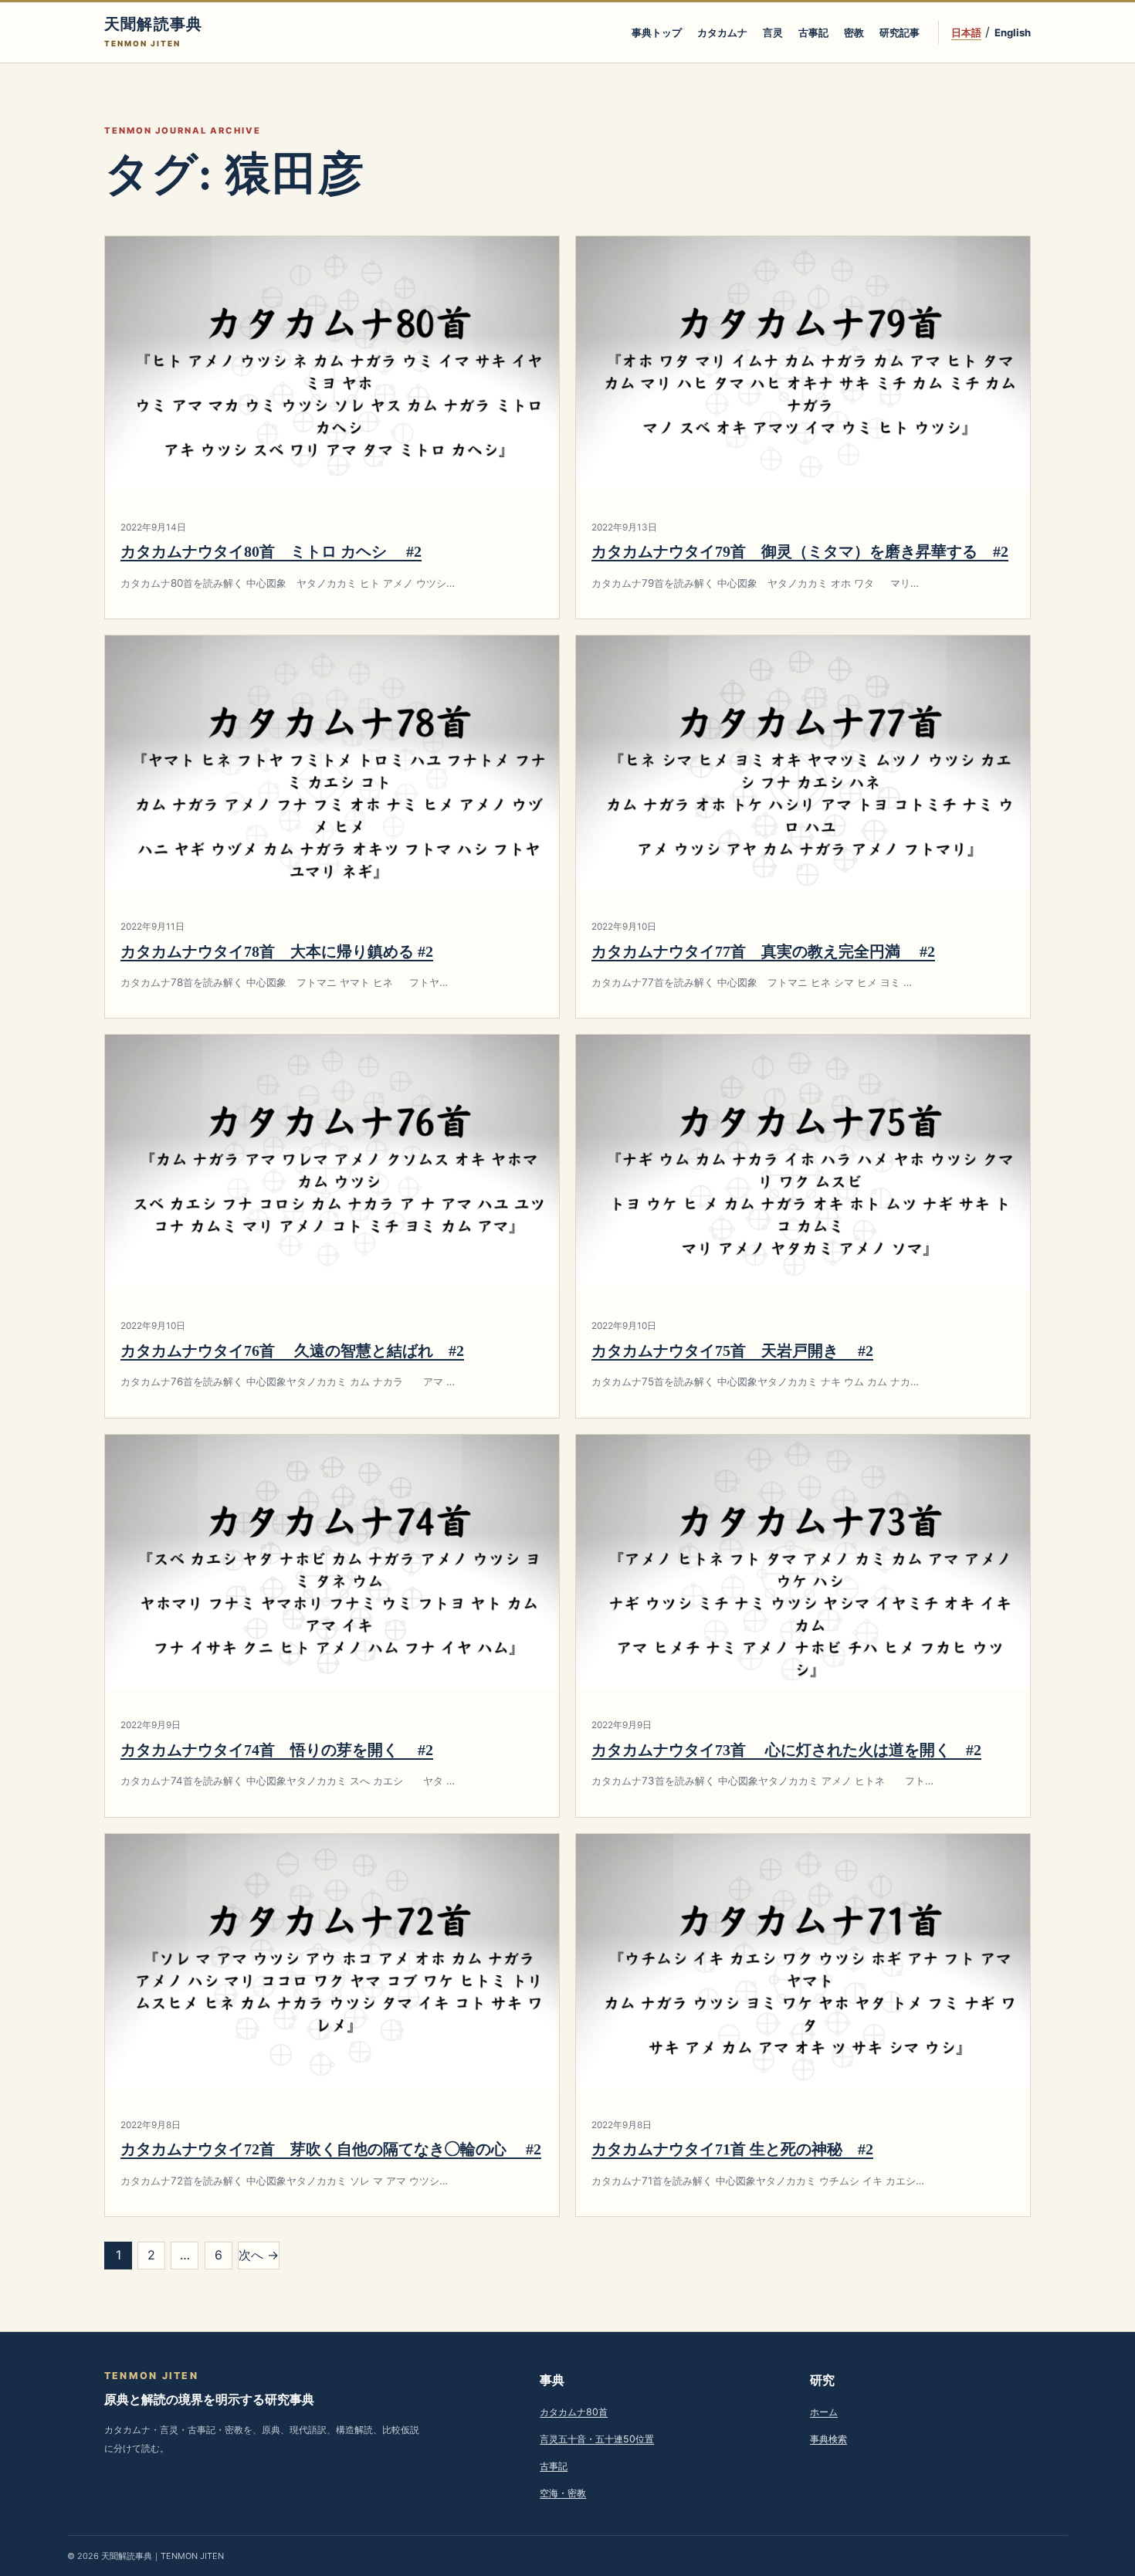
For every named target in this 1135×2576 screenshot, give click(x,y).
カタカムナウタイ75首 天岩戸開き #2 (732, 1351)
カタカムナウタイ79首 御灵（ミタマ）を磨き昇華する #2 (800, 551)
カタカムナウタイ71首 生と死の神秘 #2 (732, 2149)
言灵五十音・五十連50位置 (597, 2439)
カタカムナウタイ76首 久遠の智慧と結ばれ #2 (292, 1351)
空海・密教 (563, 2493)
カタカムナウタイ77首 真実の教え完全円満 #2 (763, 951)
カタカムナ (722, 32)
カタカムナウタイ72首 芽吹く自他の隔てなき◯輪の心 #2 (331, 2149)
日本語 (966, 32)
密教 (854, 32)
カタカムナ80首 (574, 2412)
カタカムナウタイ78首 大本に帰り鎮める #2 (277, 951)
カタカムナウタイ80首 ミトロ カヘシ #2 (271, 551)
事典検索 (828, 2439)
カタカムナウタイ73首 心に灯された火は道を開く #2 (786, 1750)
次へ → (259, 2255)
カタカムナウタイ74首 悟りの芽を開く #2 (277, 1750)
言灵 (773, 32)
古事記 (813, 32)
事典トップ (657, 32)
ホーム (824, 2412)
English (1013, 32)
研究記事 (900, 32)
